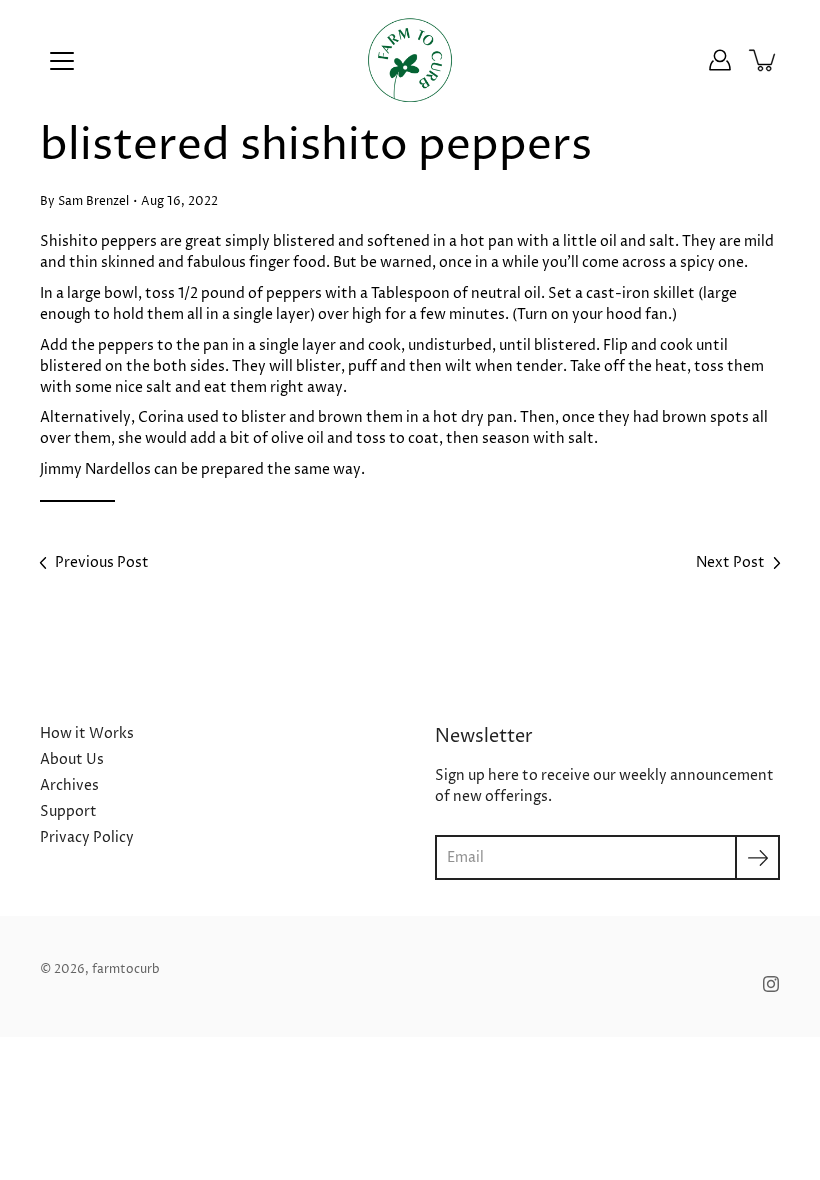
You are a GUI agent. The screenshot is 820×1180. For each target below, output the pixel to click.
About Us (72, 759)
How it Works (87, 733)
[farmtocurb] (410, 60)
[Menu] (62, 61)
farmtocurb (126, 969)
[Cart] (764, 60)
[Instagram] (771, 984)
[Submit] (757, 857)
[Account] (720, 60)
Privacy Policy (87, 837)
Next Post (730, 562)
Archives (69, 785)
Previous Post (102, 562)
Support (68, 811)
